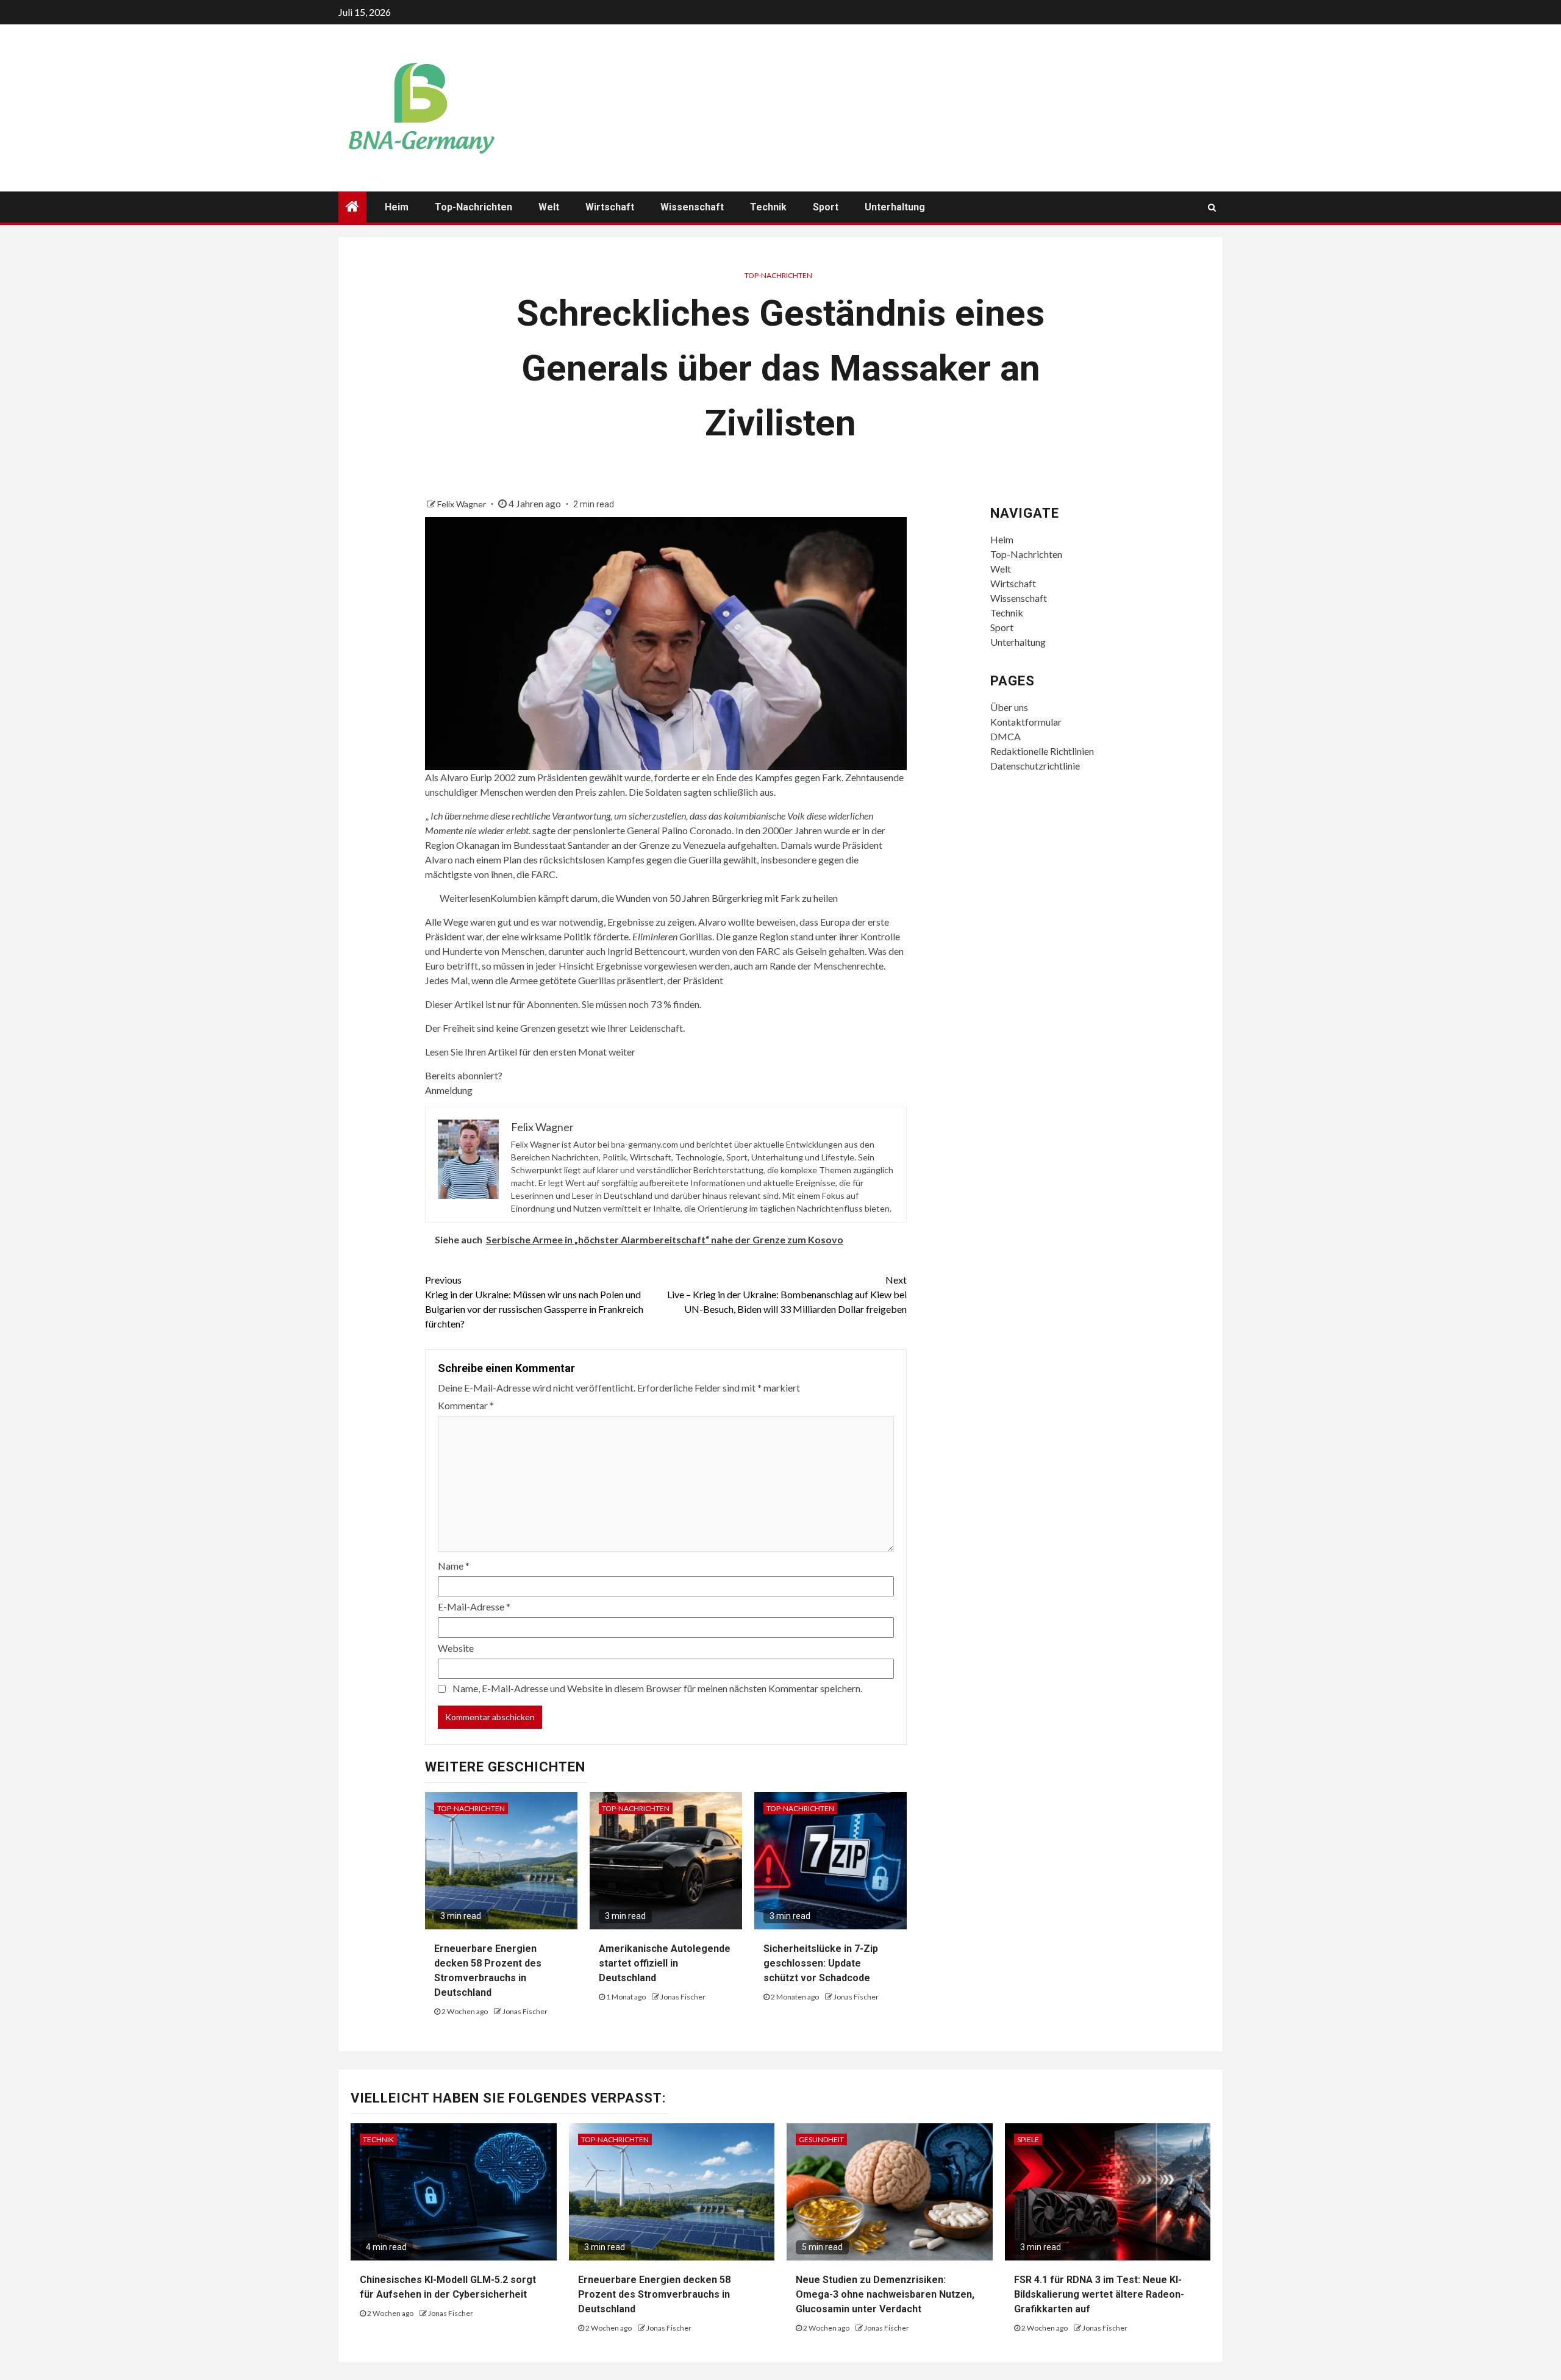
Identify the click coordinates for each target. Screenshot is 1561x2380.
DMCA (1006, 736)
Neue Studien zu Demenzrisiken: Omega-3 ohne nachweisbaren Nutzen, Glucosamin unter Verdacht (885, 2294)
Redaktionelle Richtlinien (1042, 751)
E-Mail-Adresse (474, 1606)
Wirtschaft (610, 207)
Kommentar (466, 1405)
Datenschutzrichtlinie (1035, 766)
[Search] (1212, 207)
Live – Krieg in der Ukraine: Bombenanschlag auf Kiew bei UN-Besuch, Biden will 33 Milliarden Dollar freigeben (787, 1294)
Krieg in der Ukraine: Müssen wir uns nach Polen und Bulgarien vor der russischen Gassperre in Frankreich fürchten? (534, 1302)
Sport (826, 207)
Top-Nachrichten (473, 207)
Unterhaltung (895, 207)
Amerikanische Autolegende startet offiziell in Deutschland (665, 1963)
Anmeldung (449, 1090)
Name (454, 1566)
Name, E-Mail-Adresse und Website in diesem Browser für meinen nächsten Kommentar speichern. (657, 1688)
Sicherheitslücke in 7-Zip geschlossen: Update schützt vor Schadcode (821, 1963)
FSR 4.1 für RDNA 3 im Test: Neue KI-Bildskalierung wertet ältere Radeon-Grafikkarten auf (1099, 2294)
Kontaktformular (1026, 722)
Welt (549, 207)
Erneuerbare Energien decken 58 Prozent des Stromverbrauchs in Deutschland (654, 2294)
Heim (397, 207)
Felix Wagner (463, 504)
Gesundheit (821, 2139)
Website (456, 1648)
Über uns (1009, 707)
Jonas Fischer (525, 2011)
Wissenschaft (692, 207)
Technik (768, 207)
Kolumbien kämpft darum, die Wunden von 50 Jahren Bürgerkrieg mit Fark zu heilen (664, 898)
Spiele (1028, 2139)
